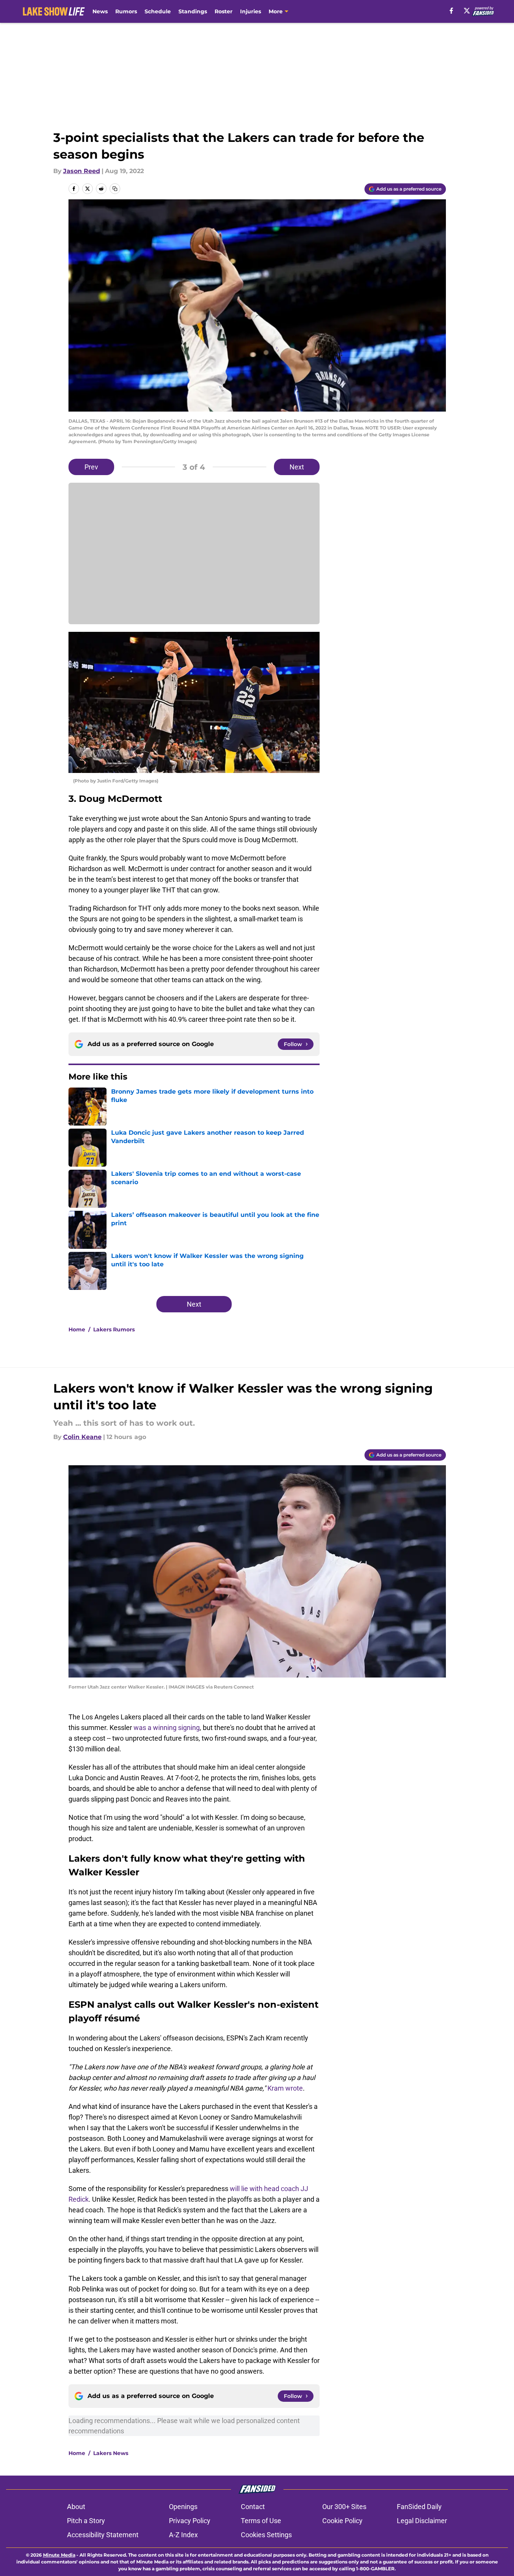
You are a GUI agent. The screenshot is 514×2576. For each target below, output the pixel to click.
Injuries (251, 11)
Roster (224, 11)
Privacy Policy (190, 2521)
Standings (193, 11)
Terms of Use (261, 2521)
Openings (183, 2507)
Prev (91, 467)
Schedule (158, 11)
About (76, 2507)
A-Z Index (183, 2535)
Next (297, 467)
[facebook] (451, 11)
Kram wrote (285, 2088)
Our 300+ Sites (344, 2507)
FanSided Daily (419, 2507)
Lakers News (111, 2453)
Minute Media (59, 2555)
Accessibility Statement (103, 2535)
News (100, 11)
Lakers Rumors (114, 1329)
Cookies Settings (266, 2535)
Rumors (126, 11)
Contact (253, 2507)
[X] (467, 11)
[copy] (115, 189)
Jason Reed (82, 171)
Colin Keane (82, 1437)
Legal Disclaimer (422, 2521)
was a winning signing (167, 1728)
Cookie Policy (342, 2521)
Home (77, 1329)
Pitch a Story (86, 2521)
